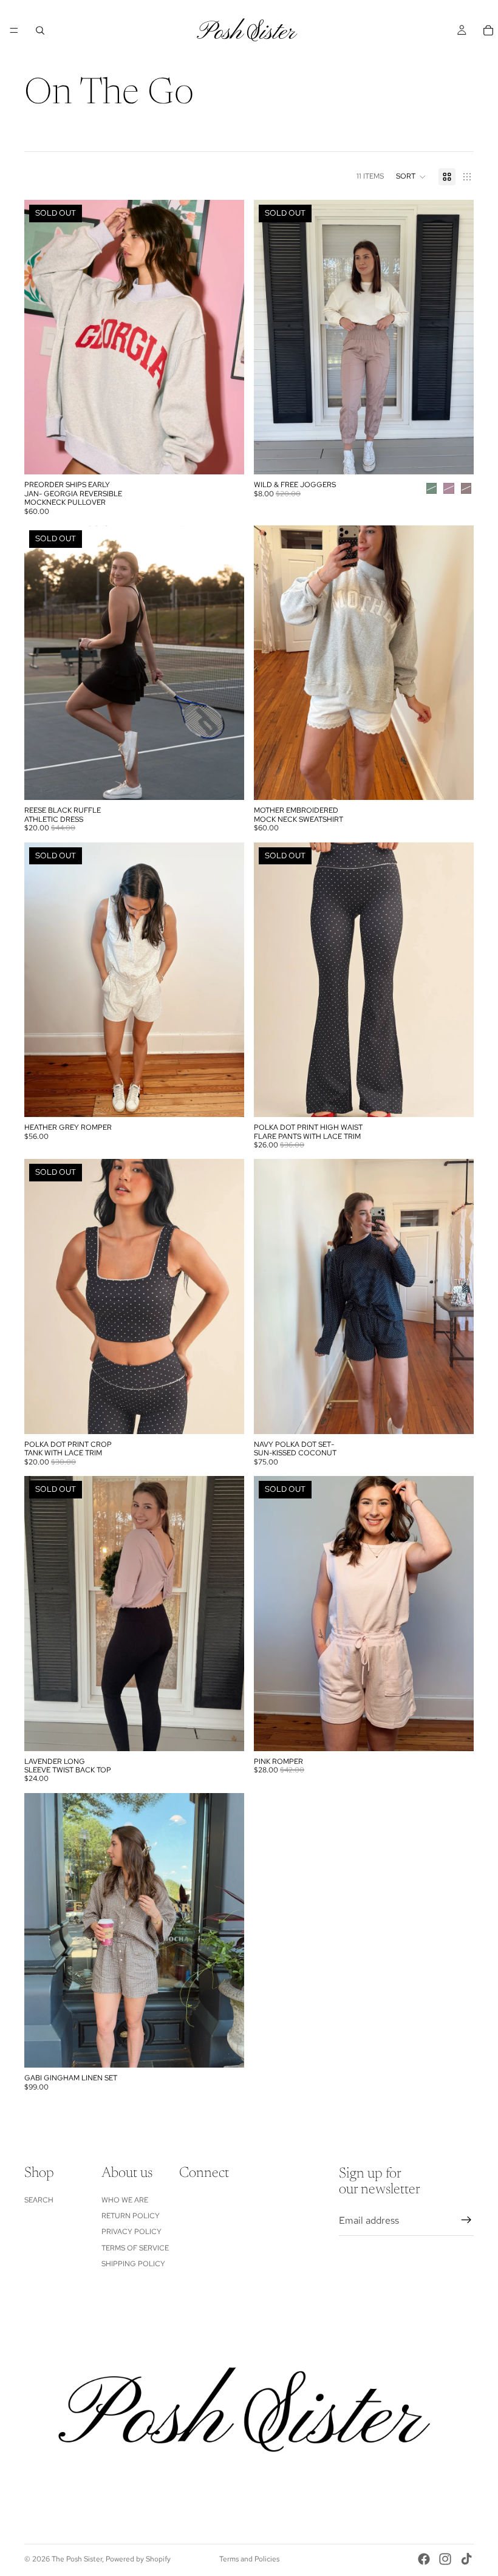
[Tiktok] (466, 2559)
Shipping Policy (133, 2264)
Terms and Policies (249, 2559)
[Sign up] (466, 2220)
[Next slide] (226, 337)
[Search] (40, 30)
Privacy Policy (131, 2232)
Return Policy (131, 2216)
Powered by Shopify (138, 2559)
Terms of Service (135, 2248)
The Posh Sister (77, 2559)
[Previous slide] (43, 337)
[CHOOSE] (455, 782)
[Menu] (14, 30)
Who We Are (125, 2200)
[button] (411, 177)
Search (39, 2200)
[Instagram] (445, 2559)
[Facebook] (424, 2559)
